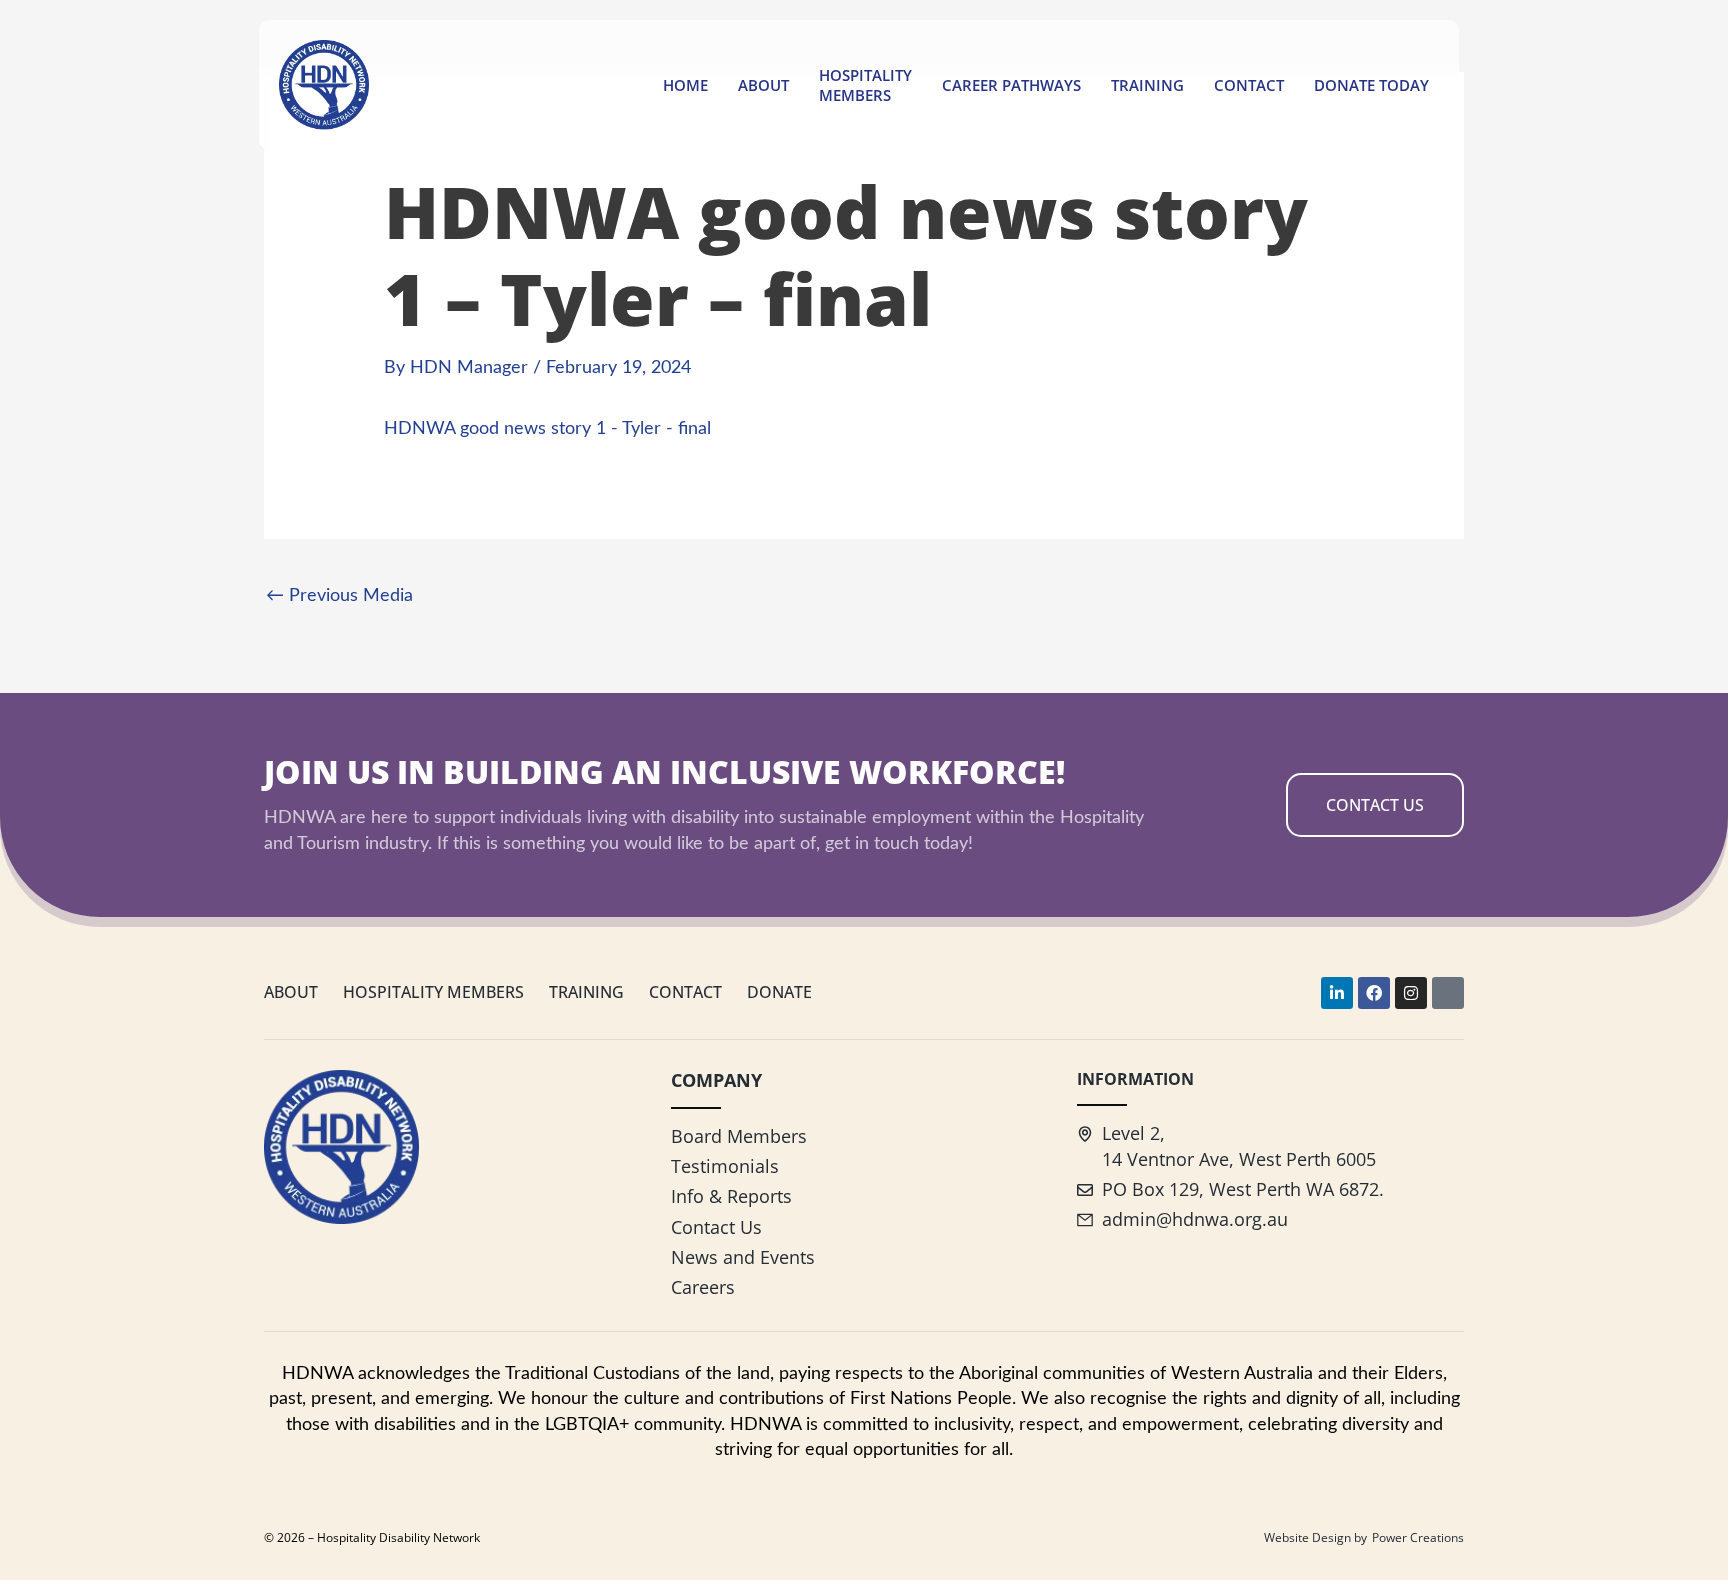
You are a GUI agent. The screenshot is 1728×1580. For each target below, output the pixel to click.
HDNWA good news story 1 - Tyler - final (547, 429)
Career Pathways (1011, 85)
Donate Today (1371, 85)
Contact (1249, 85)
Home (685, 85)
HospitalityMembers (865, 85)
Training (1147, 85)
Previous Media (339, 596)
